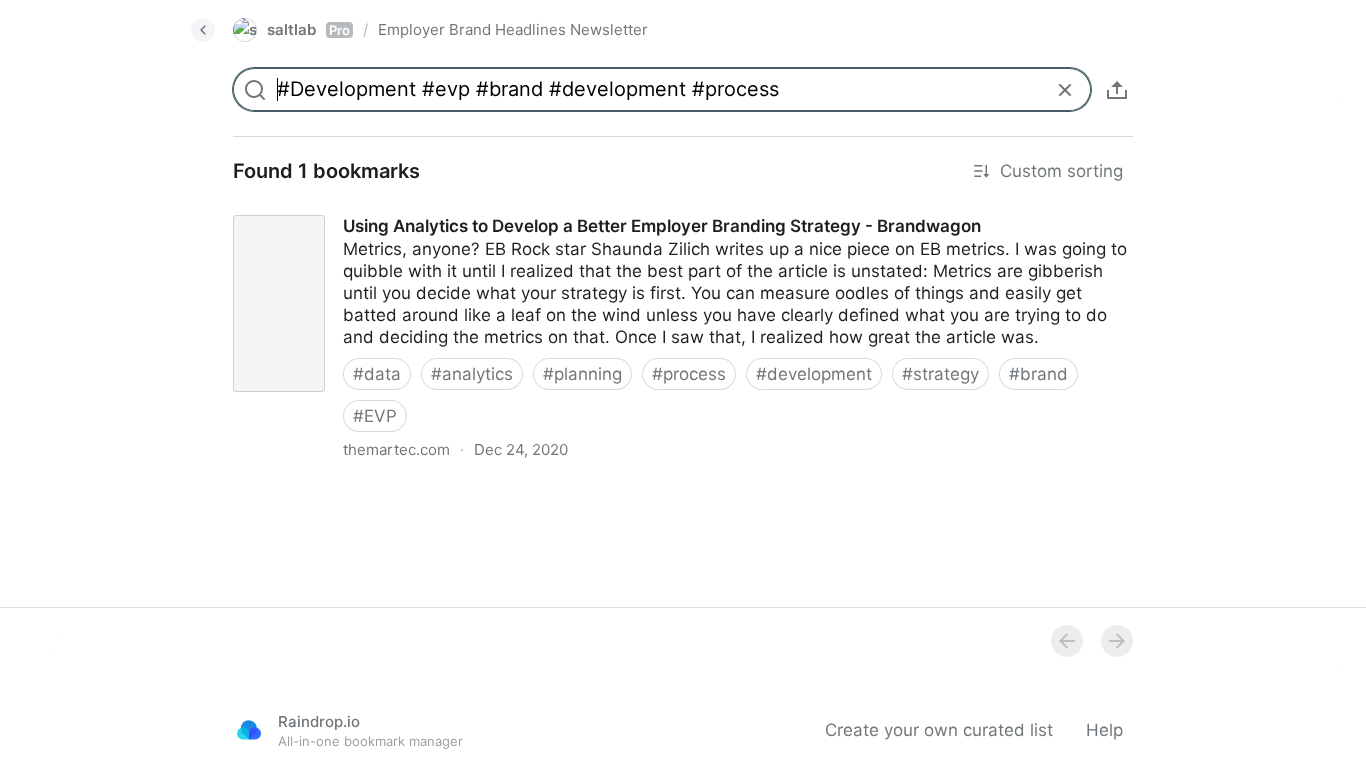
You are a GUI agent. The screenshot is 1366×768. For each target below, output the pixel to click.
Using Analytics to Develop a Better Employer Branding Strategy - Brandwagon (531, 208)
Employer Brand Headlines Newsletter (513, 29)
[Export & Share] (1117, 90)
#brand (1038, 374)
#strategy (940, 374)
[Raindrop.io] (249, 730)
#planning (582, 374)
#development (814, 374)
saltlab (308, 29)
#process (689, 374)
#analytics (472, 374)
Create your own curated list (939, 730)
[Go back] (203, 30)
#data (377, 374)
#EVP (375, 416)
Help (1104, 730)
